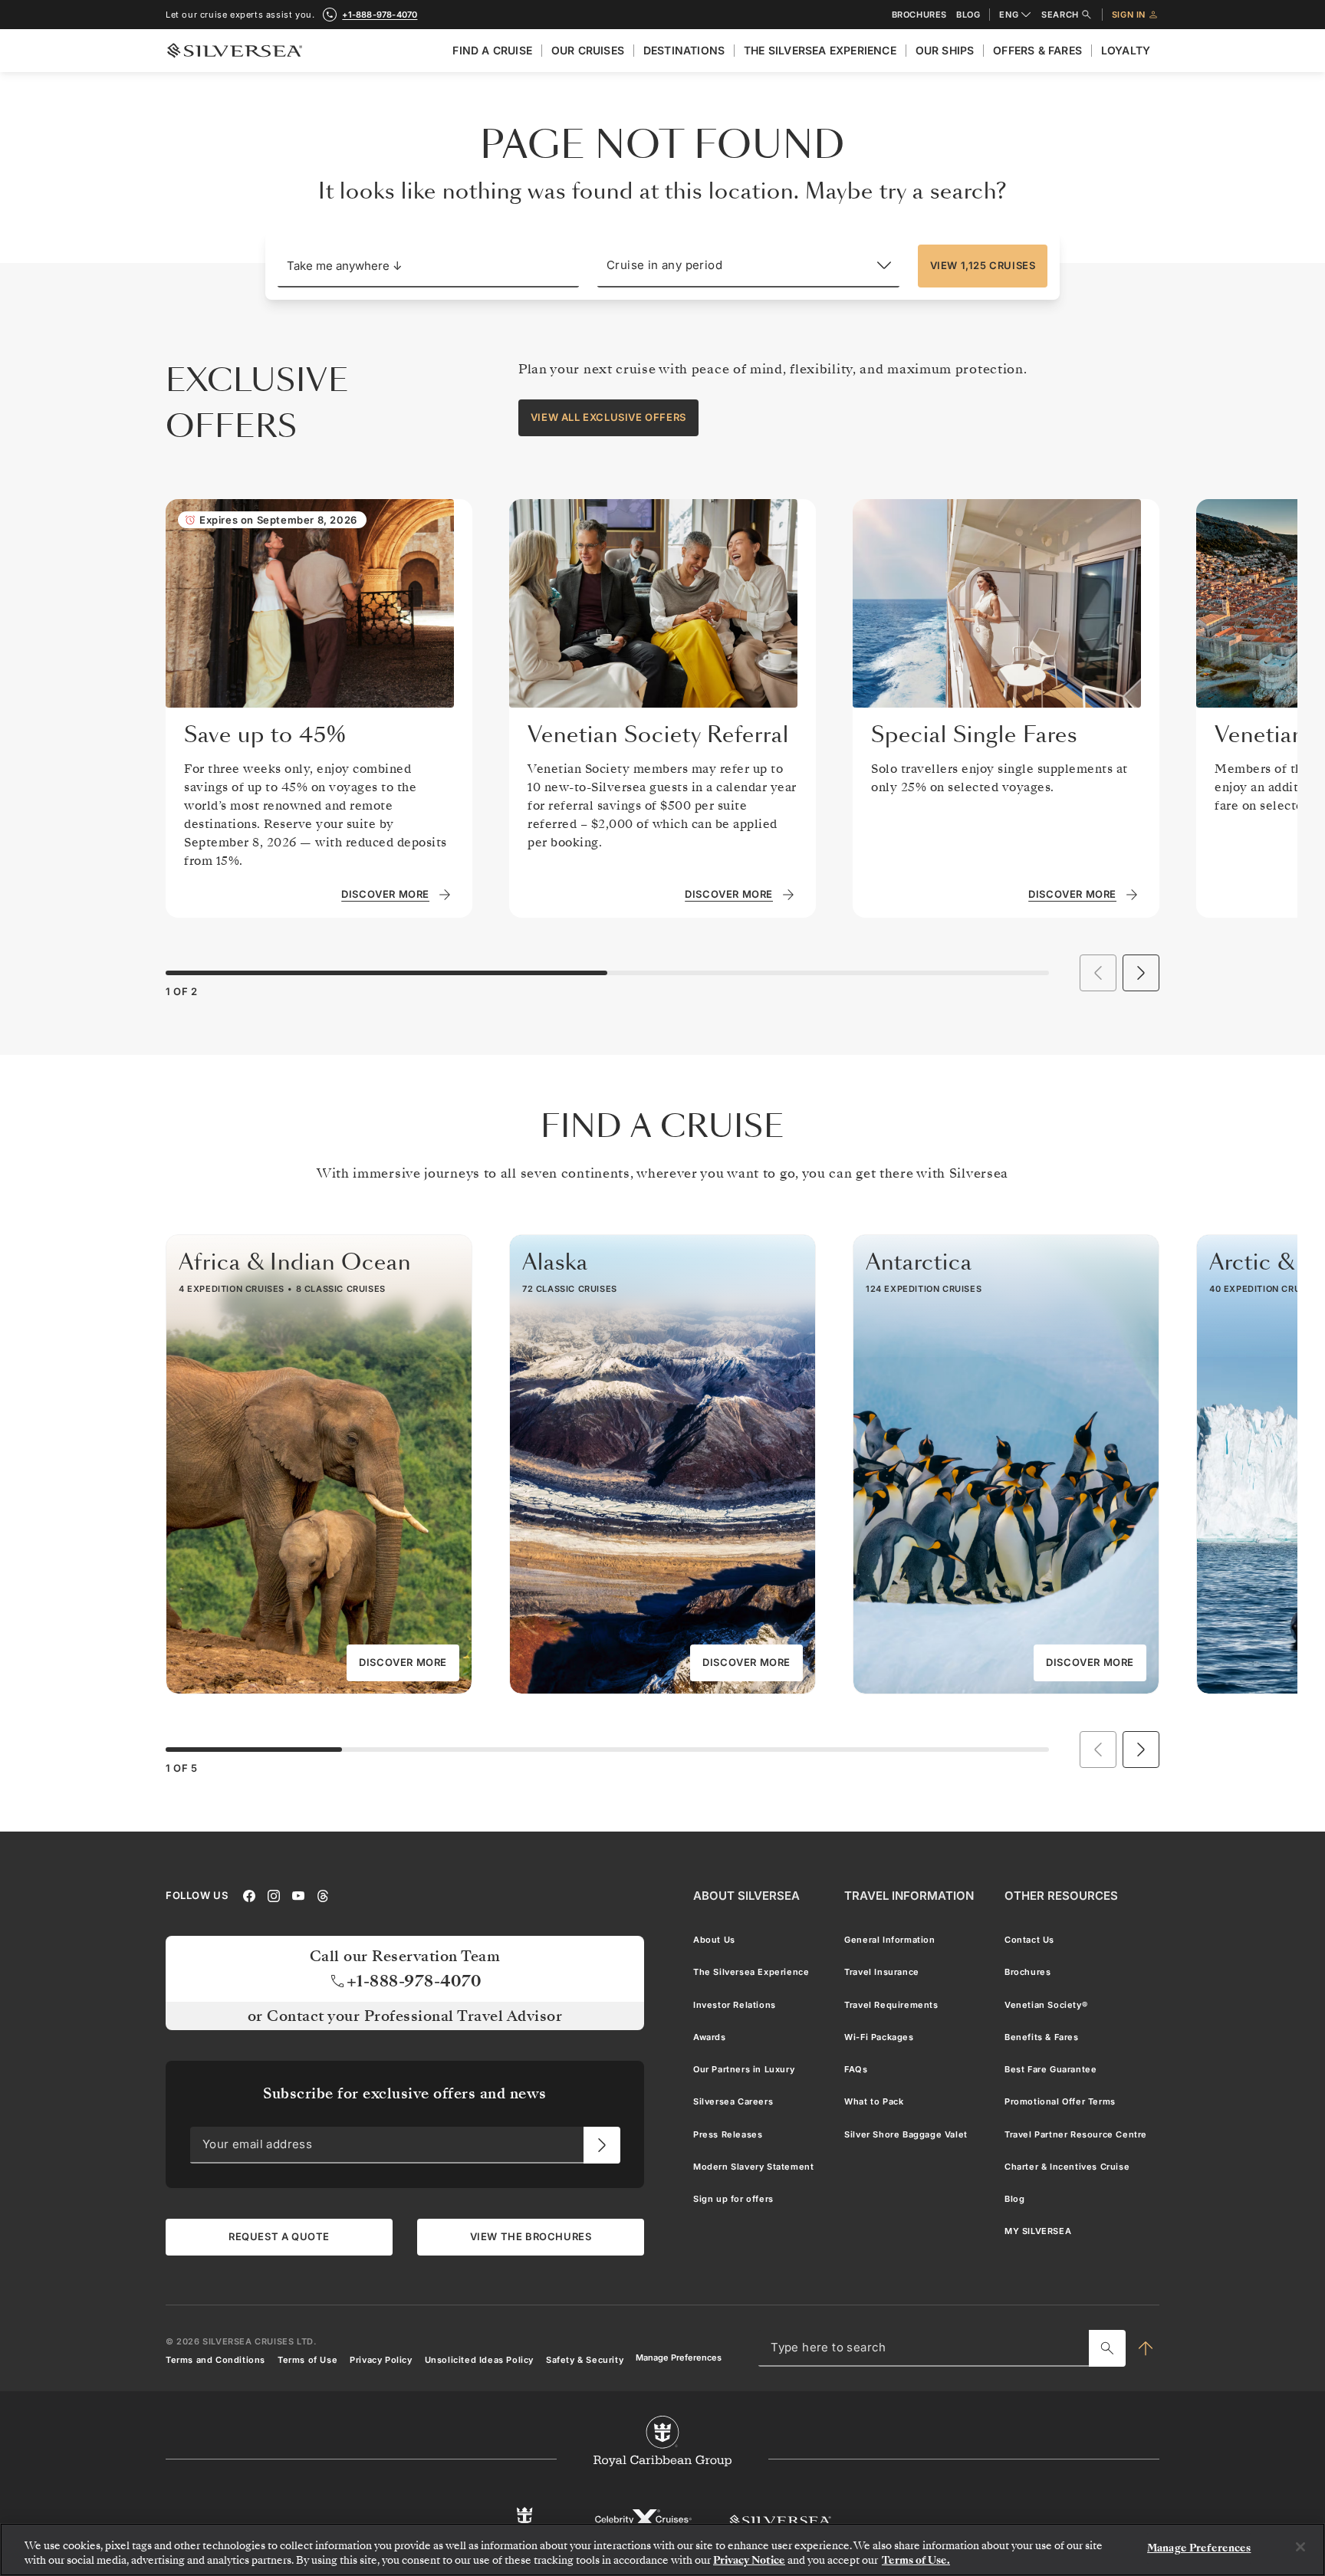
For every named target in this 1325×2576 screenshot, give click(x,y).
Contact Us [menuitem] (1029, 1940)
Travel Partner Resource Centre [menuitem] (1076, 2134)
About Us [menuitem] (714, 1940)
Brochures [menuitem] (1027, 1972)
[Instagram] (274, 1894)
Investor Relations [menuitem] (735, 2004)
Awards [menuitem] (710, 2037)
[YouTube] (298, 1894)
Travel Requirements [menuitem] (891, 2004)
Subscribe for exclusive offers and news (405, 2093)
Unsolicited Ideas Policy (479, 2359)
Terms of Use (307, 2359)
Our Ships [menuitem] (945, 50)
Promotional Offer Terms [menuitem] (1060, 2101)
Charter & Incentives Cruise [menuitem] (1067, 2167)
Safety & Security (585, 2359)
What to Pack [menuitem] (874, 2101)
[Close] (1300, 2547)
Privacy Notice (749, 2560)
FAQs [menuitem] (856, 2069)
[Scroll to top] (1145, 2348)
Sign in (1129, 15)
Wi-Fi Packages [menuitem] (879, 2037)
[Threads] (323, 1894)
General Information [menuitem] (889, 1940)
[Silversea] (235, 51)
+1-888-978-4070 (380, 15)
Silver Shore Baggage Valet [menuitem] (906, 2134)
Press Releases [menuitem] (728, 2134)
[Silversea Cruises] (780, 2520)
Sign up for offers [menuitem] (733, 2199)
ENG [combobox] (1009, 15)
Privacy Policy (381, 2359)
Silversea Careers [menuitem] (733, 2101)
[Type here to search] (1107, 2348)
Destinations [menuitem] (684, 50)
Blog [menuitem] (1014, 2199)
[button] (428, 266)
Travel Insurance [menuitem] (882, 1972)
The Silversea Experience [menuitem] (820, 50)
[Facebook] (249, 1894)
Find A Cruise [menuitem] (492, 50)
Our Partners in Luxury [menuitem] (744, 2069)
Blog (968, 15)
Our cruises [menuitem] (588, 50)
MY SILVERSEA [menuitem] (1038, 2231)
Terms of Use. (916, 2560)
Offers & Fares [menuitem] (1037, 50)
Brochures (919, 15)
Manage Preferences (679, 2357)
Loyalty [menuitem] (1126, 50)
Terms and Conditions (215, 2359)
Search (1060, 15)
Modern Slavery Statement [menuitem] (753, 2167)
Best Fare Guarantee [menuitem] (1050, 2069)
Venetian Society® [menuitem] (1046, 2004)
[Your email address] (602, 2145)
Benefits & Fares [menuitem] (1042, 2037)
